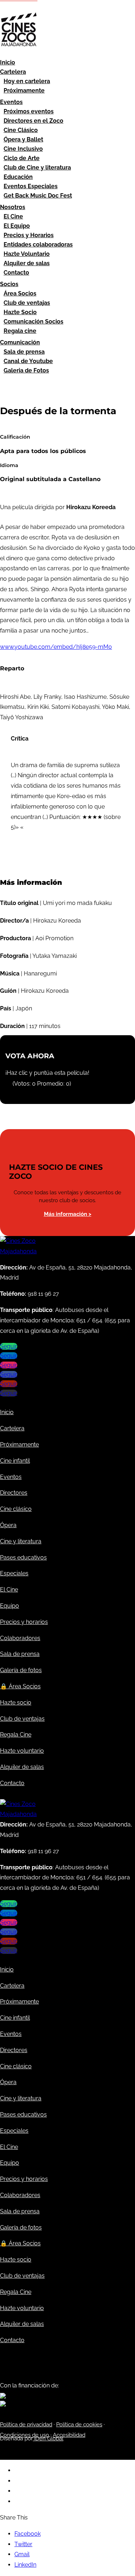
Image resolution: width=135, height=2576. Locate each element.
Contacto (16, 273)
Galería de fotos (21, 1670)
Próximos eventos (29, 111)
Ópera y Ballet (23, 139)
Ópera (8, 1525)
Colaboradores (20, 1638)
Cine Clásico (21, 130)
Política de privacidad (26, 2425)
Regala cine (20, 331)
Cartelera (13, 72)
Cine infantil (15, 1461)
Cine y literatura (21, 1541)
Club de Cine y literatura (37, 167)
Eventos (11, 102)
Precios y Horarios (29, 235)
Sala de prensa (24, 352)
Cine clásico (16, 1509)
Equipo (10, 1606)
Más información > (68, 1214)
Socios (9, 284)
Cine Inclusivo (23, 149)
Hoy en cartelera (27, 81)
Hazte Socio (20, 312)
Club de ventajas (27, 303)
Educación (18, 177)
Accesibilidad (69, 2435)
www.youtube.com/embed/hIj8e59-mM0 (56, 647)
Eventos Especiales (31, 186)
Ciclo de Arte (22, 158)
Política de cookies (79, 2425)
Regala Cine (16, 1735)
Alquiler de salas (27, 263)
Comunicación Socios (33, 322)
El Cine (13, 216)
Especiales (14, 1573)
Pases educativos (23, 1558)
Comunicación (20, 342)
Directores (14, 1493)
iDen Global (48, 2439)
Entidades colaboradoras (38, 245)
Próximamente (24, 90)
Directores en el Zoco (33, 121)
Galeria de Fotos (26, 370)
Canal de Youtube (28, 361)
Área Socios (20, 293)
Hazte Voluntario (27, 254)
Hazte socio (16, 1703)
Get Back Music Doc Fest (38, 196)
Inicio (8, 62)
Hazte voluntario (22, 1751)
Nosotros (13, 207)
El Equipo (17, 226)
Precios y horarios (24, 1622)
